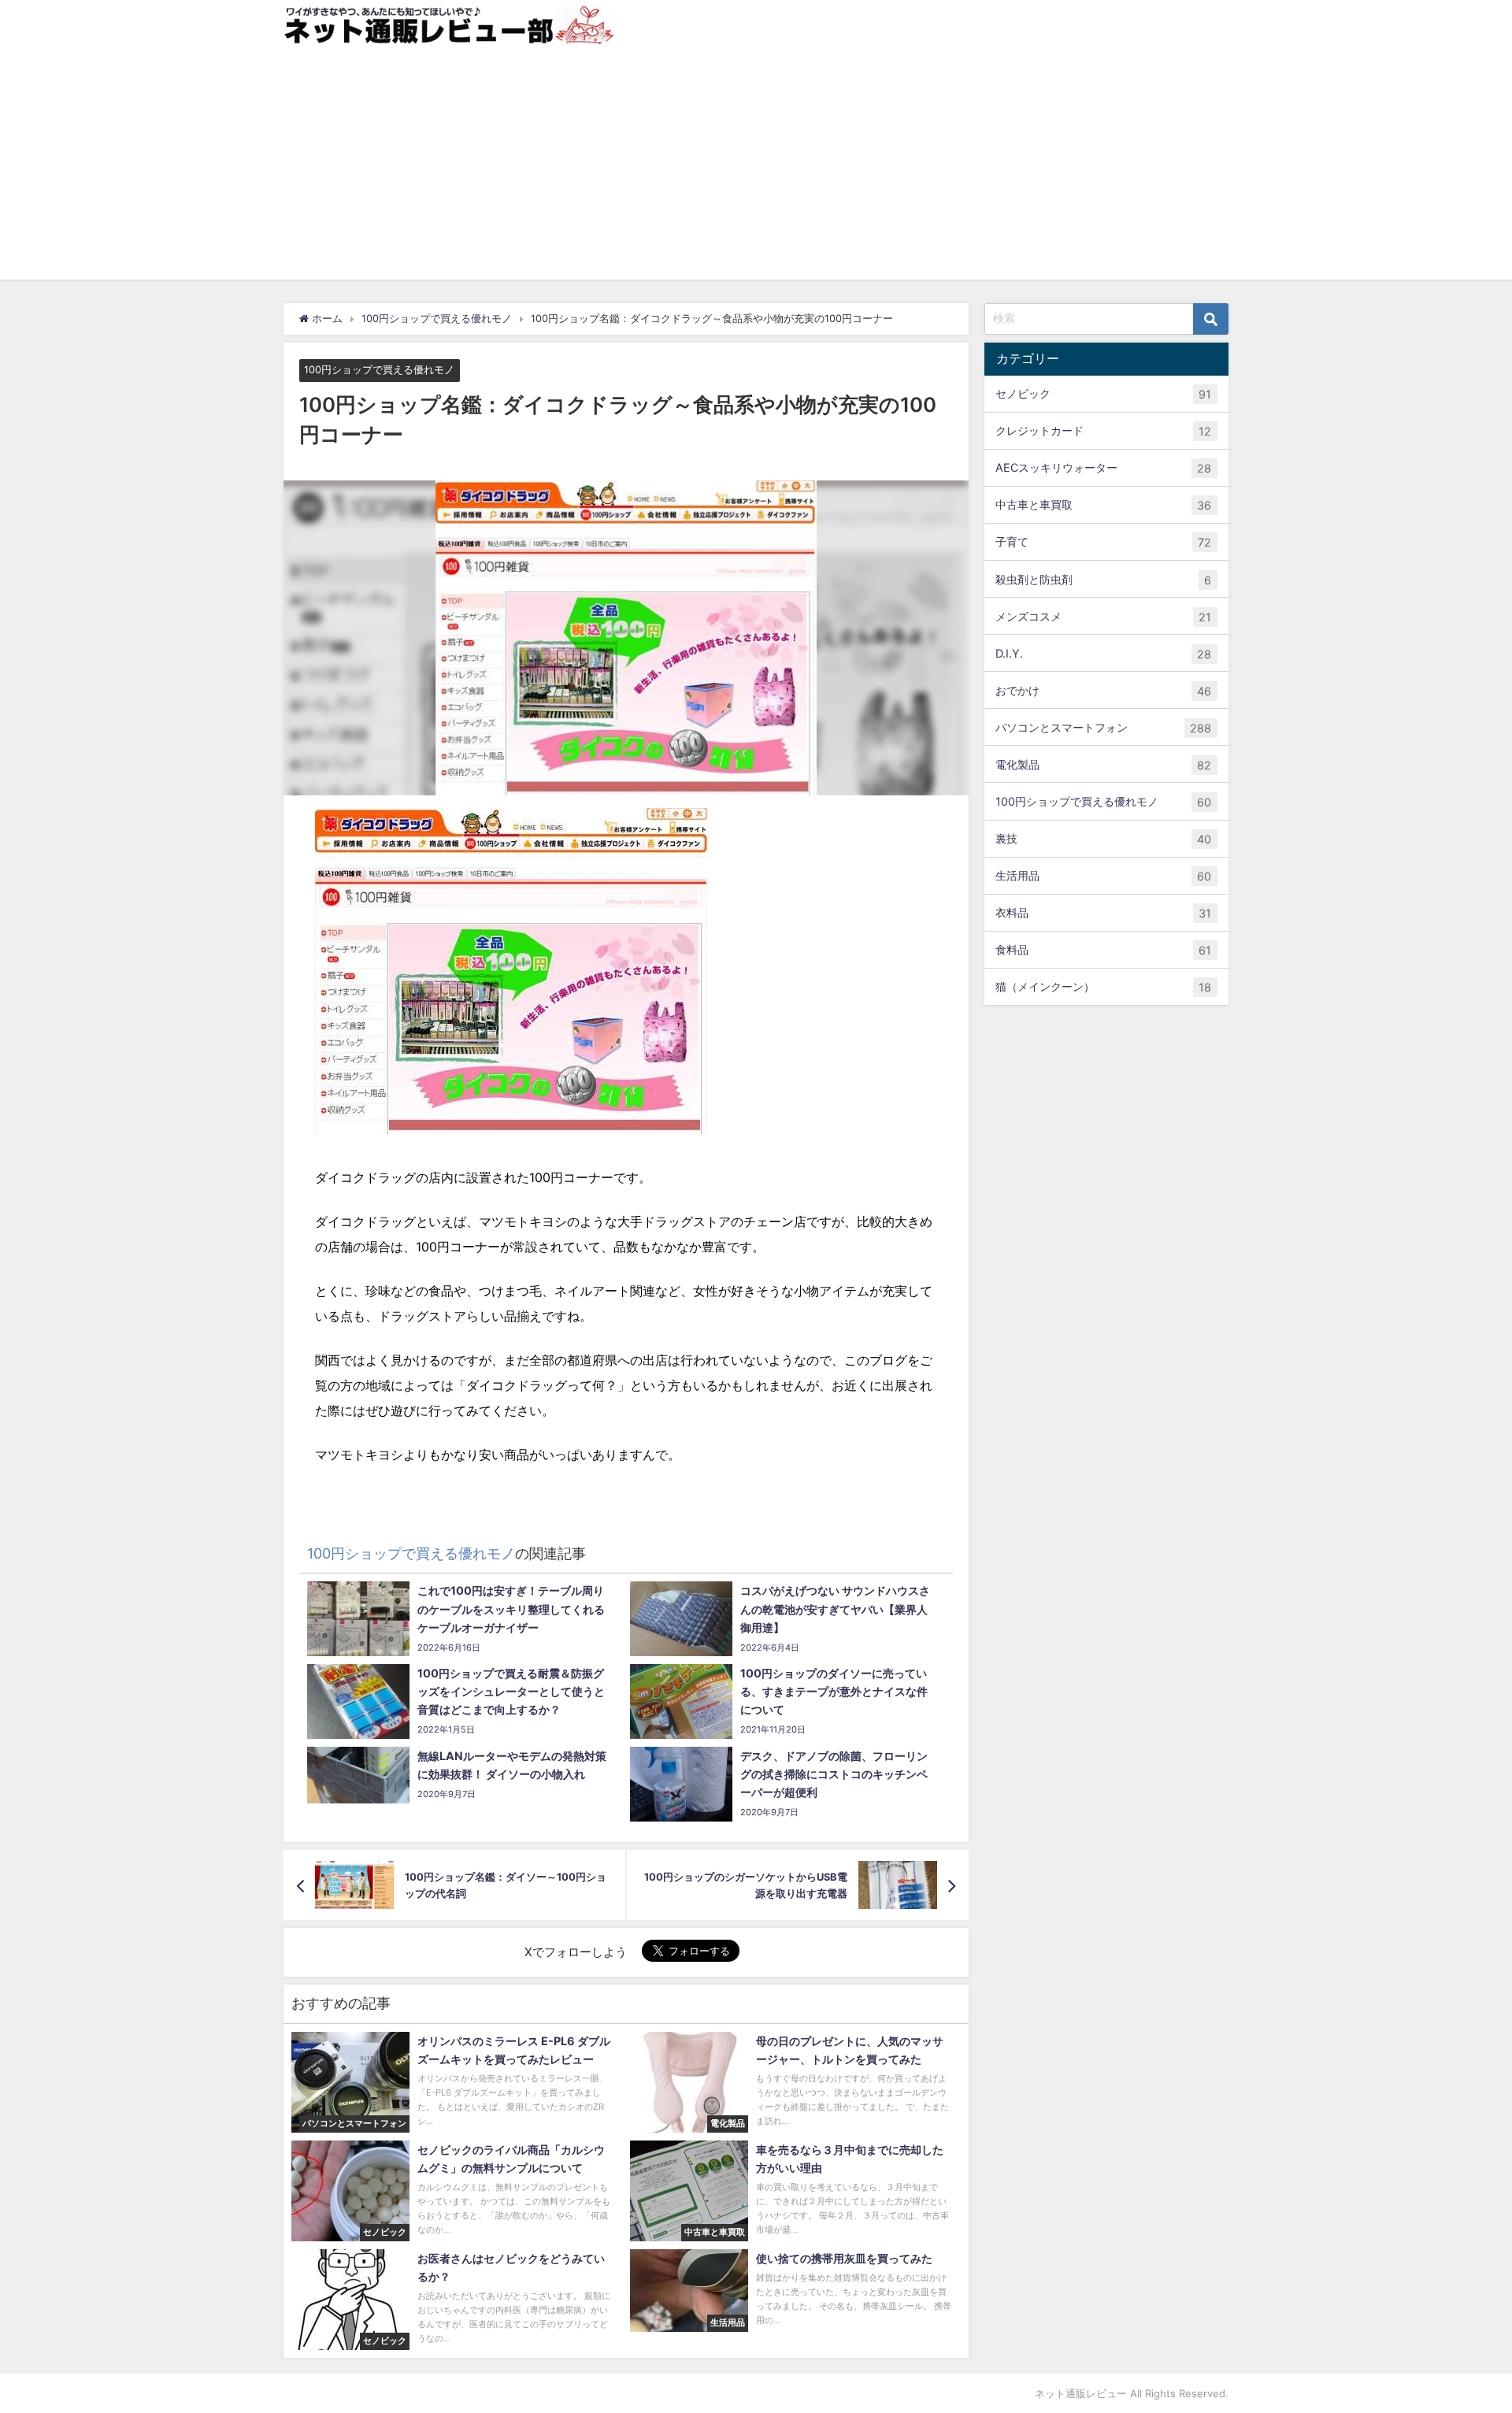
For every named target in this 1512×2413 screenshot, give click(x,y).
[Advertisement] (756, 169)
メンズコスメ (1103, 617)
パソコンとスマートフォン (1103, 728)
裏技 (1103, 839)
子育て (1103, 542)
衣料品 (1103, 913)
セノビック (1103, 394)
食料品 (1103, 950)
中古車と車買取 (1103, 505)
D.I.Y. (1103, 654)
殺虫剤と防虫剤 (1103, 580)
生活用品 (1103, 876)
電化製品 (1103, 765)
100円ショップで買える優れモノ (379, 371)
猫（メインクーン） (1103, 987)
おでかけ (1103, 691)
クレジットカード (1103, 431)
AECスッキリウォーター (1103, 468)
